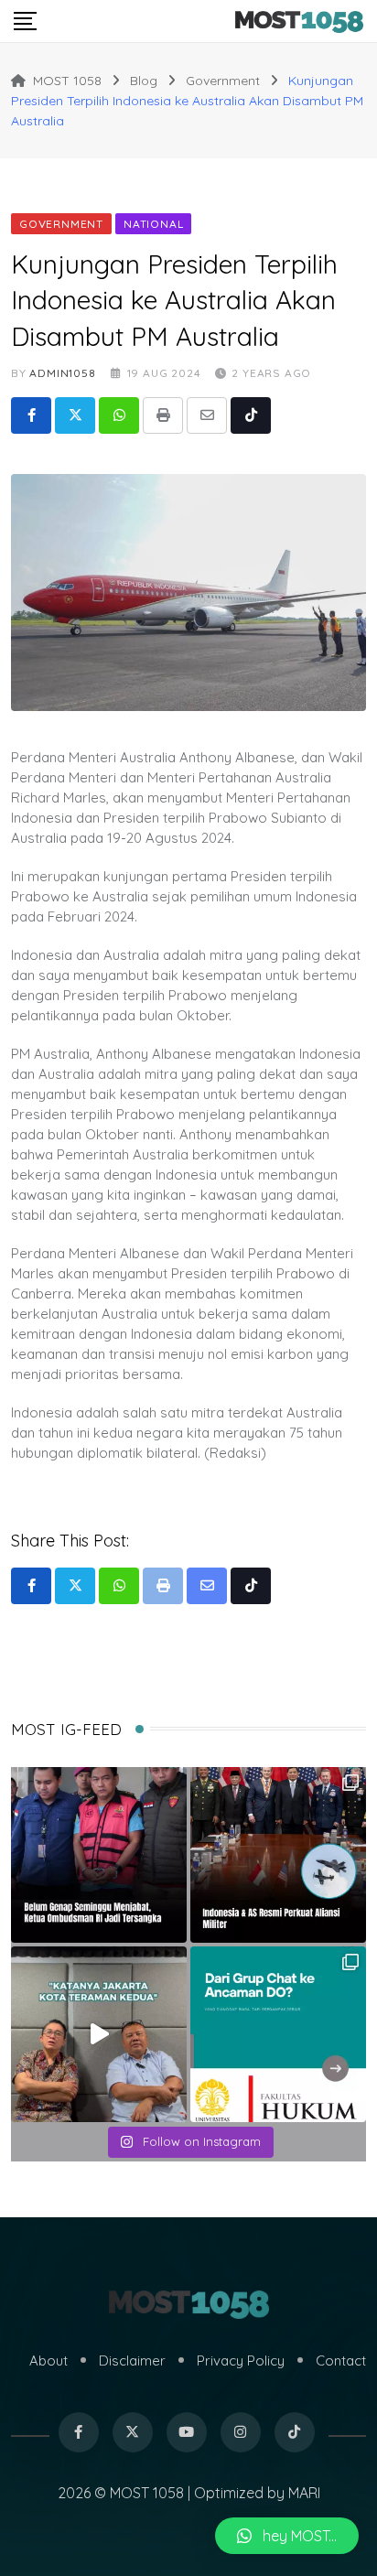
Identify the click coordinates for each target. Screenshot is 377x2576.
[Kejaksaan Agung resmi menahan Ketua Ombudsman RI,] (99, 1855)
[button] (287, 2536)
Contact (341, 2360)
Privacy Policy (241, 2360)
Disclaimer (132, 2360)
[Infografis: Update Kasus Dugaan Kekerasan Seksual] (278, 2034)
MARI (304, 2493)
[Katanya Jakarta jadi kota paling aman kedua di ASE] (99, 2034)
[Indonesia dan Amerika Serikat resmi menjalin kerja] (278, 1855)
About (48, 2360)
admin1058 (62, 373)
